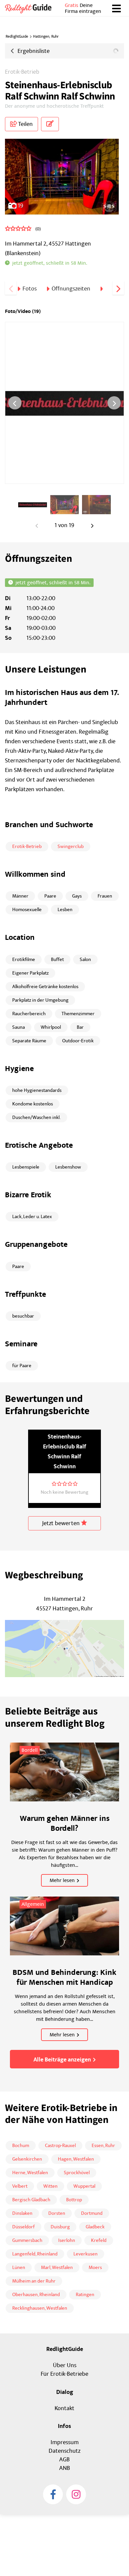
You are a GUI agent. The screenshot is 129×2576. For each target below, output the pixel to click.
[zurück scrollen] (11, 288)
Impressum (65, 2442)
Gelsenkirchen (27, 2159)
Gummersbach (27, 2240)
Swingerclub (71, 846)
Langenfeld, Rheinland (35, 2254)
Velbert (20, 2186)
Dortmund (92, 2213)
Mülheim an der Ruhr (34, 2281)
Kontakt (64, 2408)
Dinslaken (22, 2213)
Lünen (19, 2268)
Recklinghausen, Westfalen (40, 2308)
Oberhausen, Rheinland (36, 2295)
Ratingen (85, 2295)
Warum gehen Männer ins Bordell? (65, 1824)
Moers (95, 2268)
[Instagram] (76, 2494)
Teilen (25, 124)
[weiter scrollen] (118, 288)
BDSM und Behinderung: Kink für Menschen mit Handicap (64, 1978)
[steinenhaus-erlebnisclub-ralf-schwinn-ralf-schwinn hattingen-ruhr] (33, 505)
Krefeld (99, 2240)
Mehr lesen (62, 1880)
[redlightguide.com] (31, 8)
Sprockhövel (77, 2173)
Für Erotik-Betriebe (64, 2374)
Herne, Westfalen (30, 2173)
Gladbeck (95, 2227)
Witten (50, 2186)
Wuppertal (84, 2186)
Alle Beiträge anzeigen (62, 2060)
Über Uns (65, 2365)
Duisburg (60, 2227)
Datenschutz (64, 2451)
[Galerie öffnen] (64, 177)
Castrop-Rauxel (60, 2146)
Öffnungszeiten (71, 289)
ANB (65, 2468)
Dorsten (57, 2213)
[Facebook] (53, 2494)
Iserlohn (67, 2240)
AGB (64, 2460)
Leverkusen (86, 2254)
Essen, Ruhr (103, 2146)
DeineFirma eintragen (83, 8)
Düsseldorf (23, 2227)
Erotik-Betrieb (22, 72)
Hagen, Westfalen (76, 2159)
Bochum (21, 2146)
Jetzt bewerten (62, 1523)
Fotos (30, 289)
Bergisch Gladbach (31, 2200)
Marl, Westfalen (57, 2268)
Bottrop (74, 2200)
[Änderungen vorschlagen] (50, 124)
